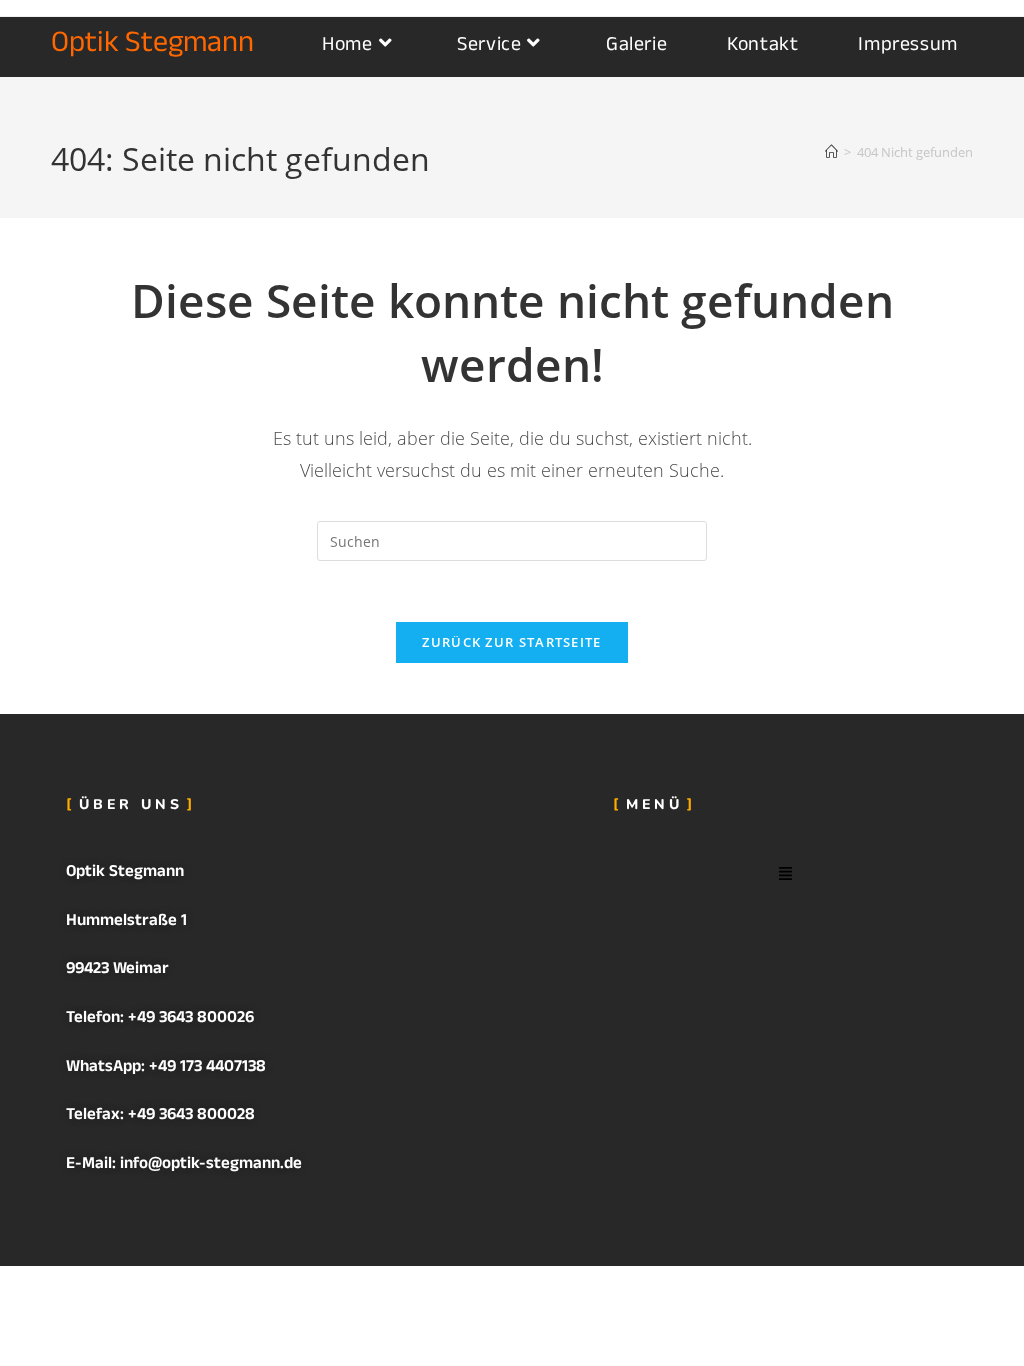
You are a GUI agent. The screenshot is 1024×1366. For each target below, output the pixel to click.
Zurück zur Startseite (511, 642)
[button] (786, 874)
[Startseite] (831, 152)
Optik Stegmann (152, 46)
